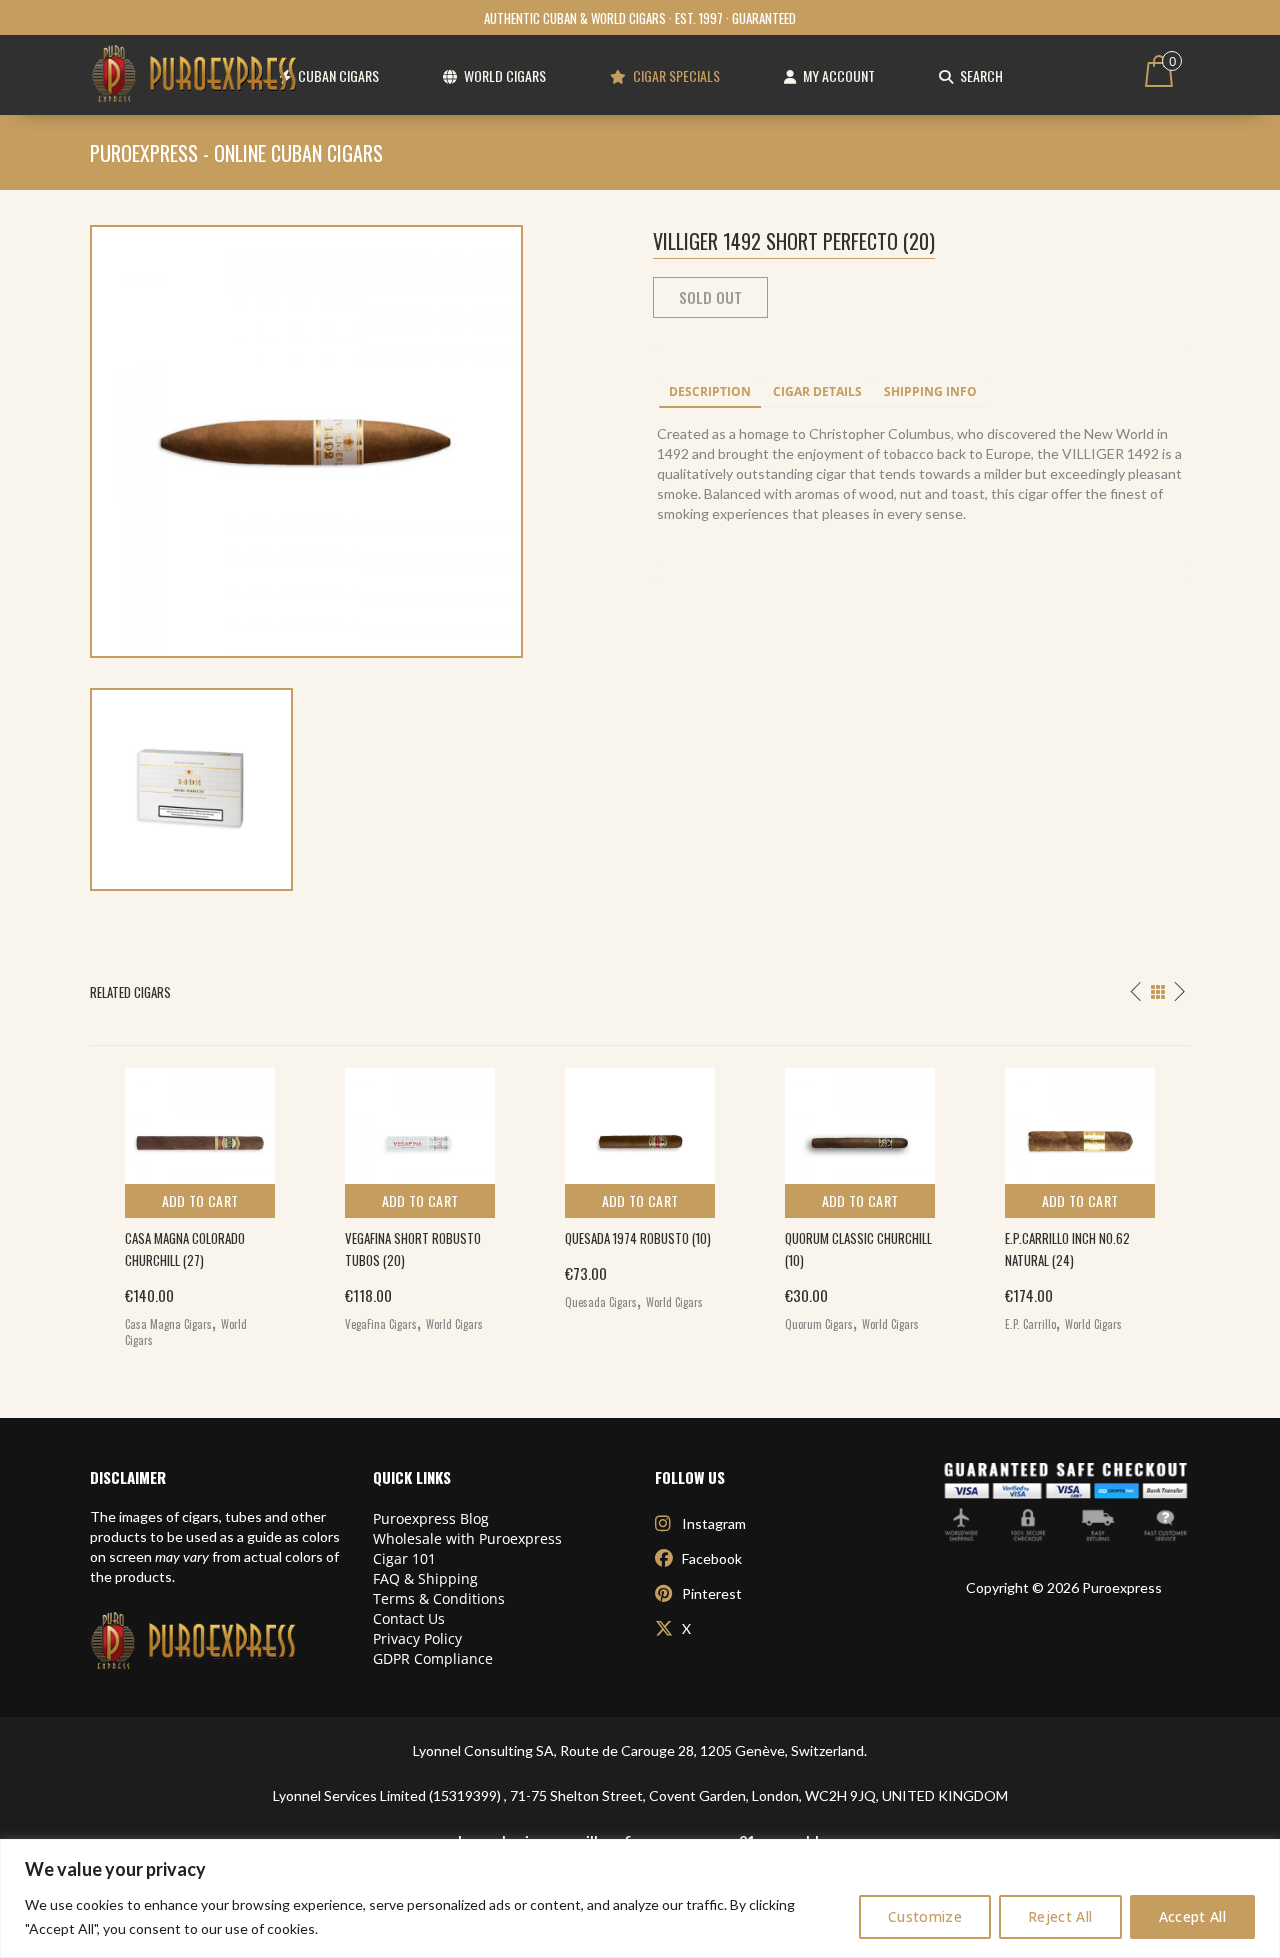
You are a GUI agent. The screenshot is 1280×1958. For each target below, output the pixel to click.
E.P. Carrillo (1030, 1324)
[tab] (710, 393)
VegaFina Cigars (381, 1324)
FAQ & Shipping (425, 1578)
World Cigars (454, 1324)
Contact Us (409, 1618)
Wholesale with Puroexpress (467, 1538)
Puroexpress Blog (431, 1518)
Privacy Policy (417, 1638)
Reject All (1060, 1916)
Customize (925, 1916)
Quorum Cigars (819, 1324)
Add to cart (200, 1200)
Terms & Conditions (439, 1598)
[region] (640, 1898)
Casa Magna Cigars (168, 1324)
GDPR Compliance (433, 1658)
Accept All (1193, 1916)
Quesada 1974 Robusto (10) (638, 1238)
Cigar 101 (404, 1558)
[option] (200, 1202)
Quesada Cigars (601, 1302)
